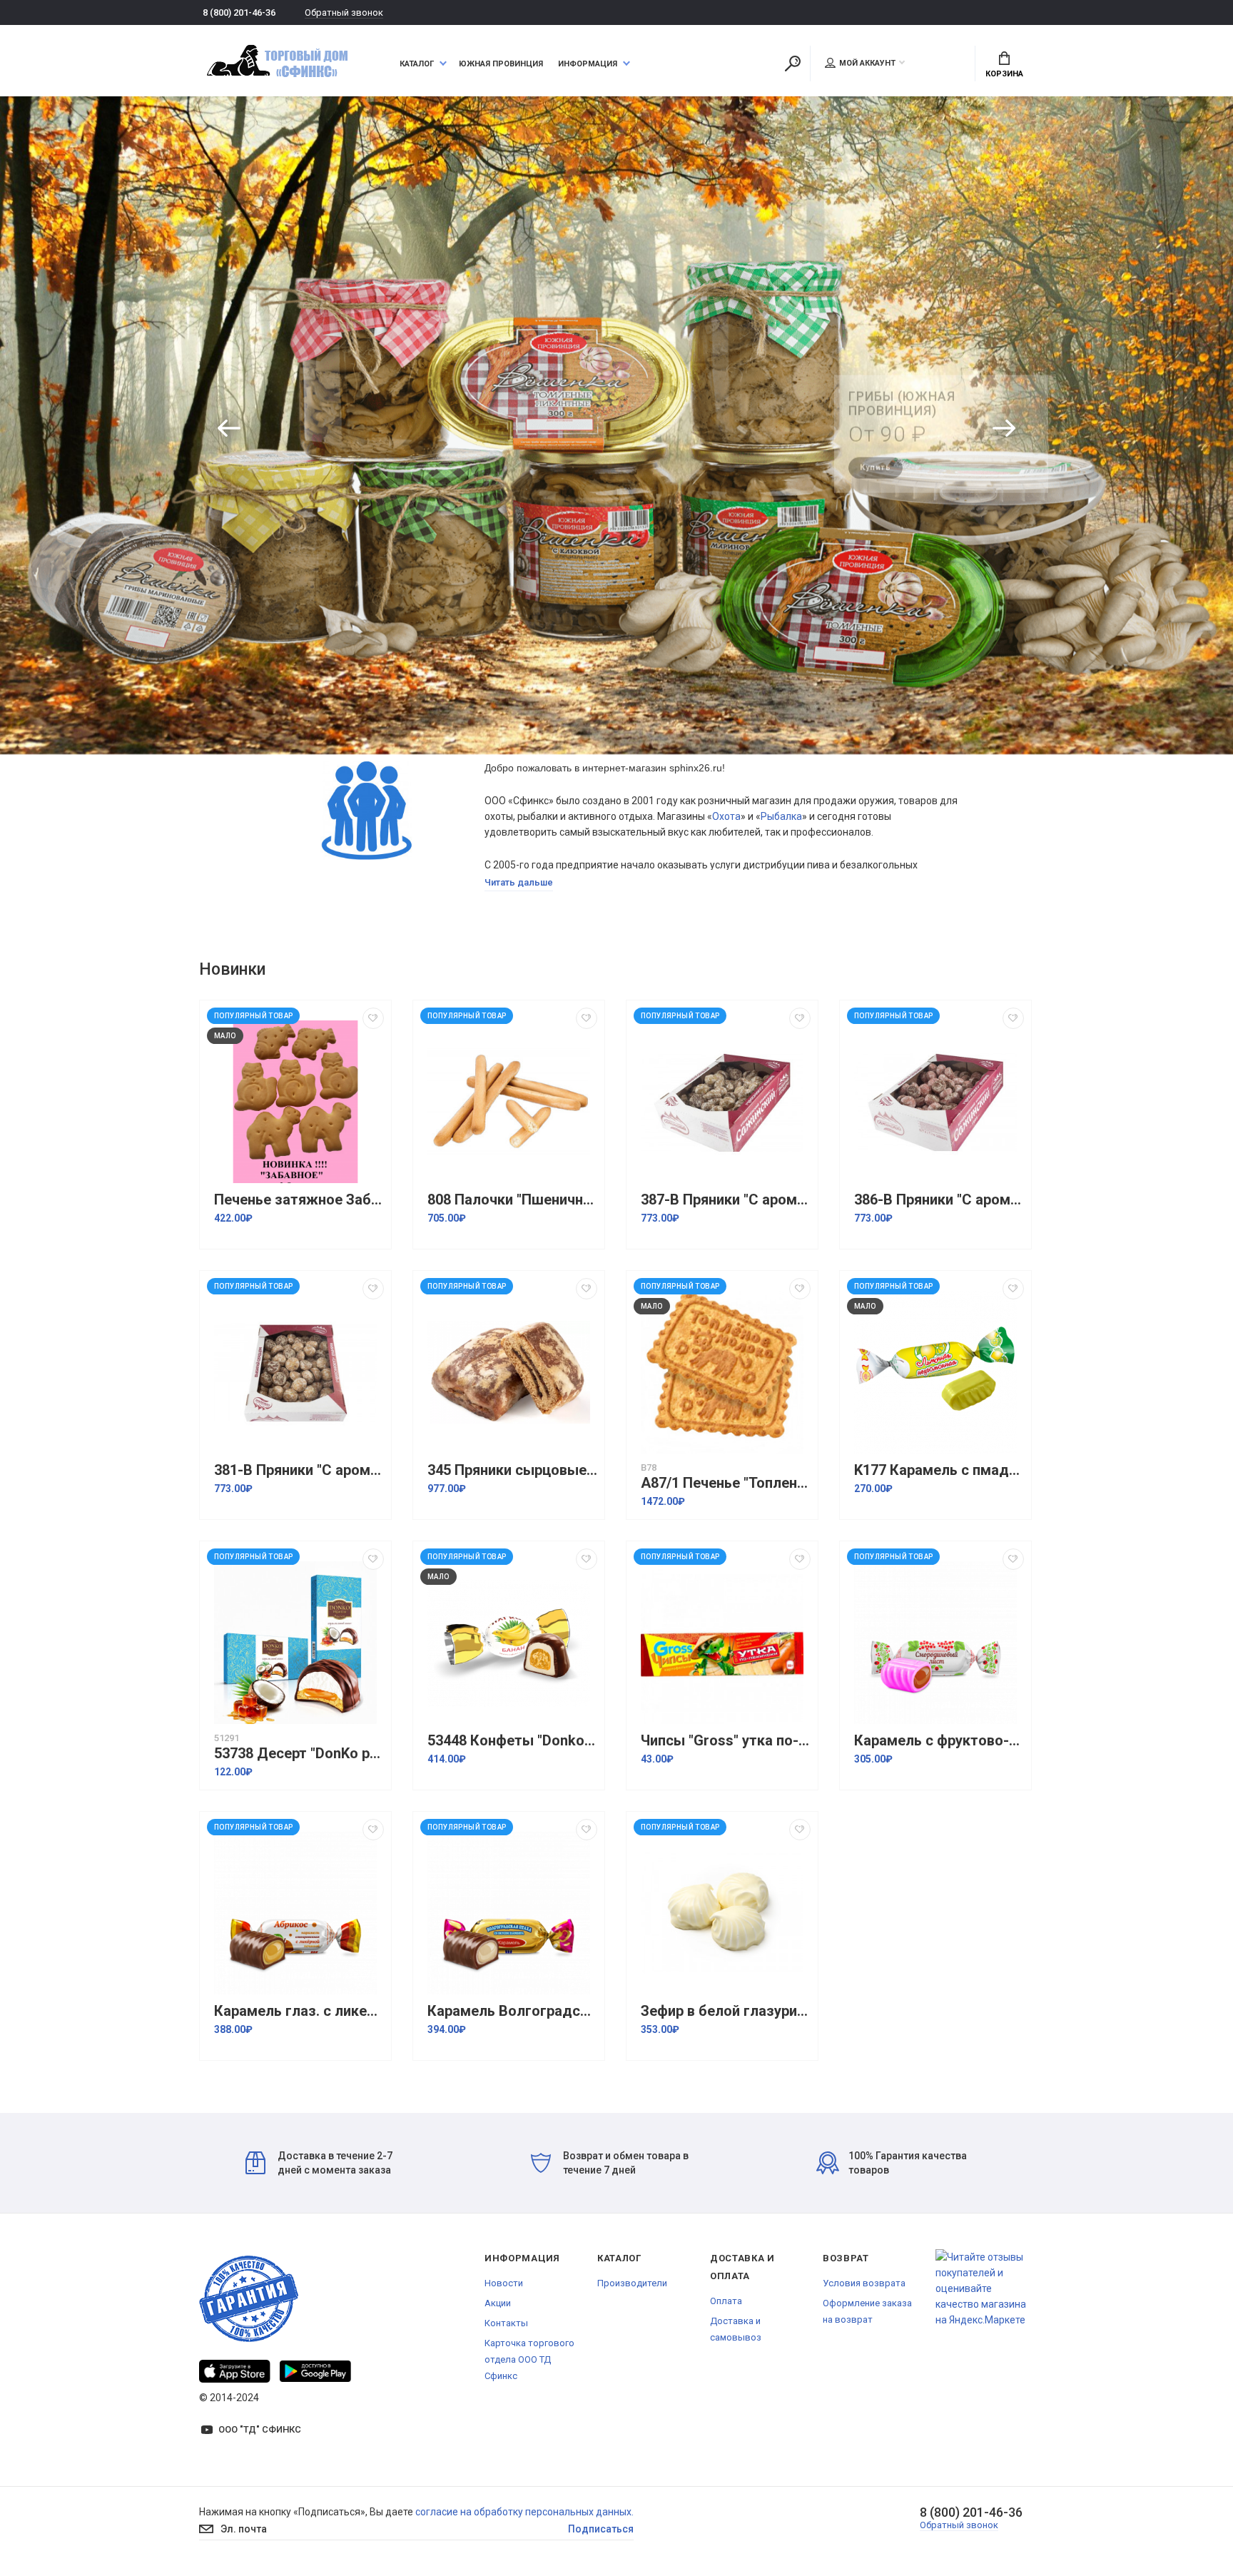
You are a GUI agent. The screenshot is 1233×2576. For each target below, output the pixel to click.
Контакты (506, 2323)
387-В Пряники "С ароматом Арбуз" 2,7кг (726, 1200)
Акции (498, 2303)
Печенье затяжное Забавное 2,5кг (299, 1200)
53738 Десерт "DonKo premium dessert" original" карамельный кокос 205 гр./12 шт (299, 1754)
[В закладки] (373, 1018)
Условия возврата (864, 2283)
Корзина (1004, 74)
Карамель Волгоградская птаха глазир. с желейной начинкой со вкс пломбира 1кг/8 (512, 2011)
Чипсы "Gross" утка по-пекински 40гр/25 (726, 1741)
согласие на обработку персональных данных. (524, 2512)
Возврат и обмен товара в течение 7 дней (626, 2163)
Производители (632, 2283)
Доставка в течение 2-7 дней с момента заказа (335, 2163)
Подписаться (601, 2529)
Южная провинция (501, 64)
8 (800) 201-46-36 (239, 12)
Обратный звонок (344, 12)
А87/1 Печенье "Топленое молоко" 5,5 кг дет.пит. (726, 1483)
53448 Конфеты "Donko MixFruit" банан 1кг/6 (512, 1741)
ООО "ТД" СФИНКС (260, 2429)
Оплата (726, 2301)
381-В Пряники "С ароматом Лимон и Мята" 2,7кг (299, 1470)
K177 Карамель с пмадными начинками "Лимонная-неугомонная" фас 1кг (939, 1470)
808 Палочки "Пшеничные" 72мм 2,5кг (512, 1200)
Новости (504, 2283)
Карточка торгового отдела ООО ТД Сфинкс (529, 2359)
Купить (876, 458)
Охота (726, 816)
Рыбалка (781, 816)
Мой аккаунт (867, 63)
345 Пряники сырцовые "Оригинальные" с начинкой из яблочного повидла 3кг (512, 1470)
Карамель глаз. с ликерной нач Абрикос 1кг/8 (299, 2011)
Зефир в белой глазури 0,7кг (726, 2011)
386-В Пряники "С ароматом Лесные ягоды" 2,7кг (939, 1200)
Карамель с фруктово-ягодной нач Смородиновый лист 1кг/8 (939, 1741)
